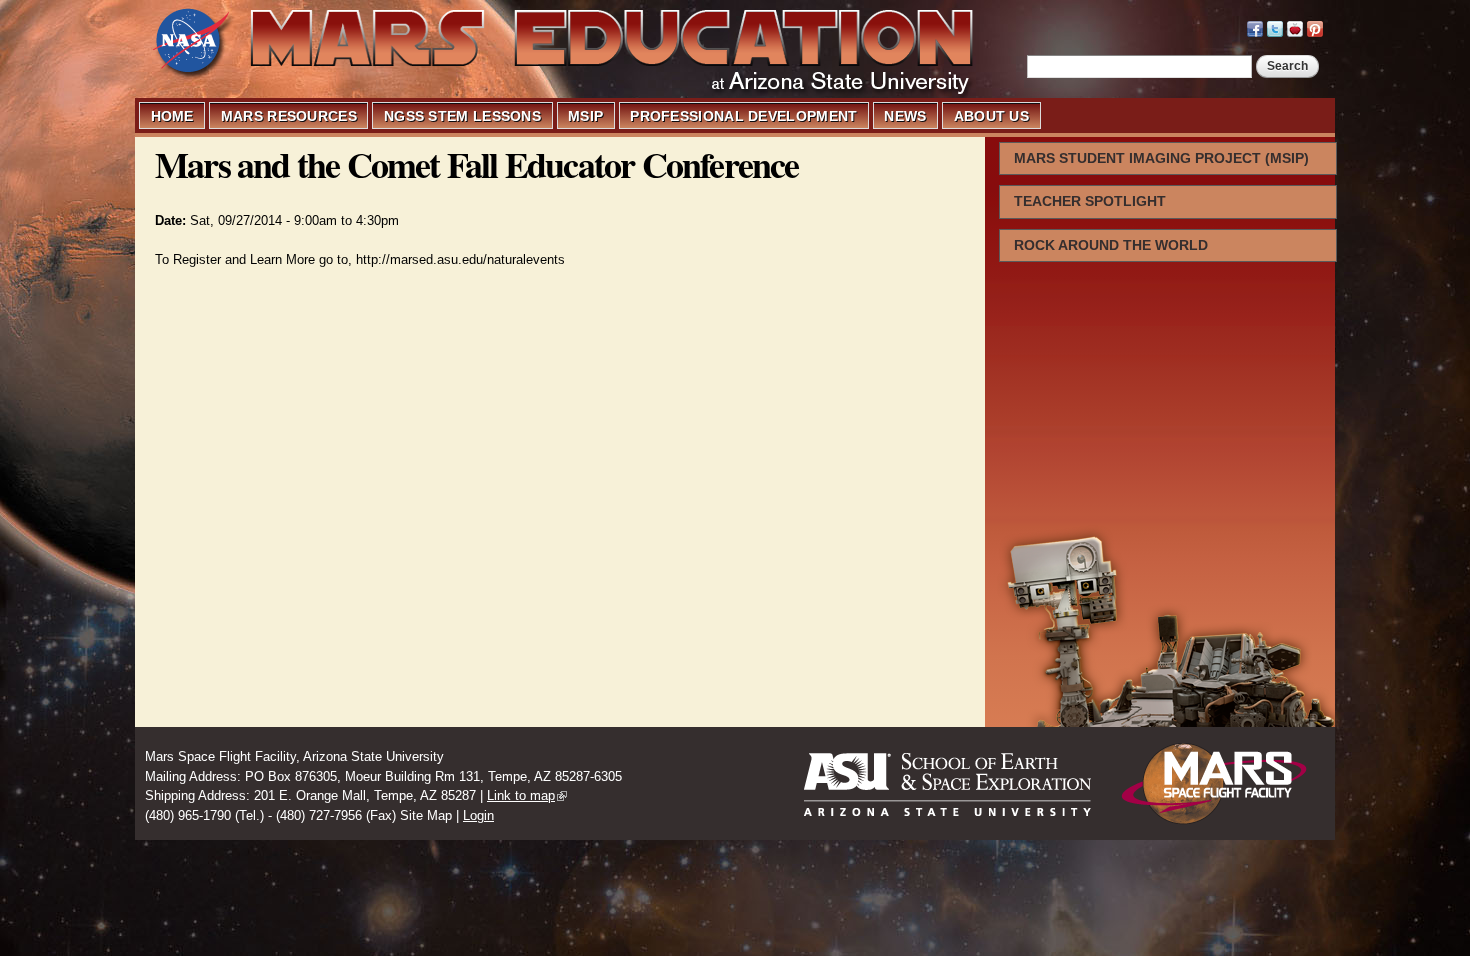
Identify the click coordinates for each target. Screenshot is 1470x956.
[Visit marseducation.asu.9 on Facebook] (1255, 26)
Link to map (521, 795)
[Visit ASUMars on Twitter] (1275, 26)
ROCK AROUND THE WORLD (1111, 245)
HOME (172, 116)
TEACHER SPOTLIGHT (1090, 201)
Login (478, 815)
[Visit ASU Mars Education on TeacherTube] (1295, 26)
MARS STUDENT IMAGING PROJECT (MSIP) (1161, 158)
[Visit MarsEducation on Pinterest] (1315, 26)
